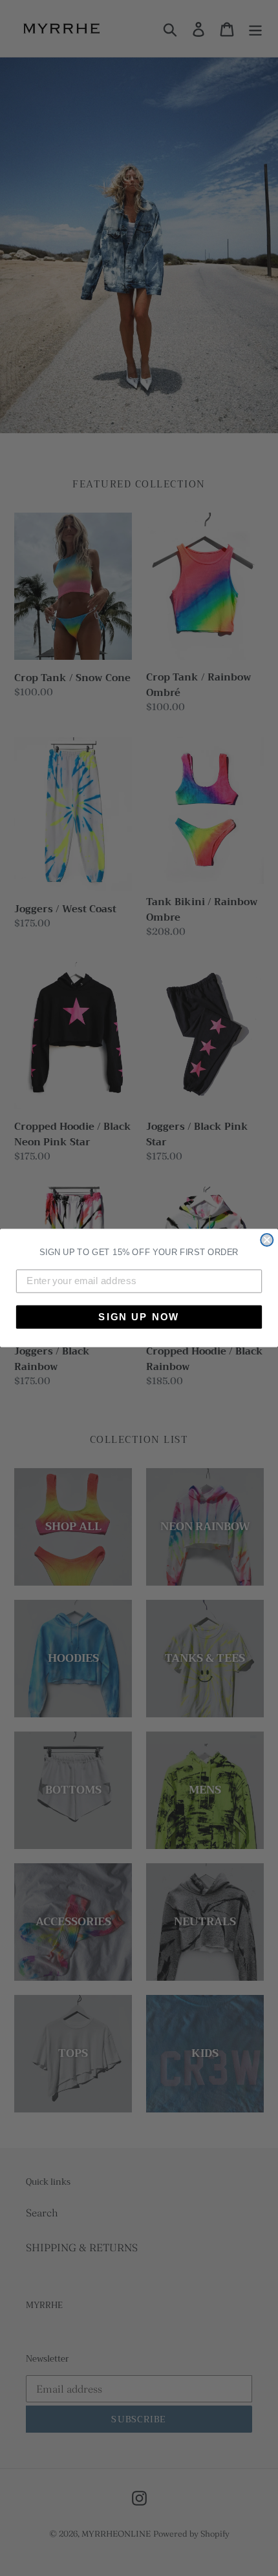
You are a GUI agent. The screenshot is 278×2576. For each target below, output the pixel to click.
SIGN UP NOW (139, 1316)
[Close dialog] (267, 1240)
